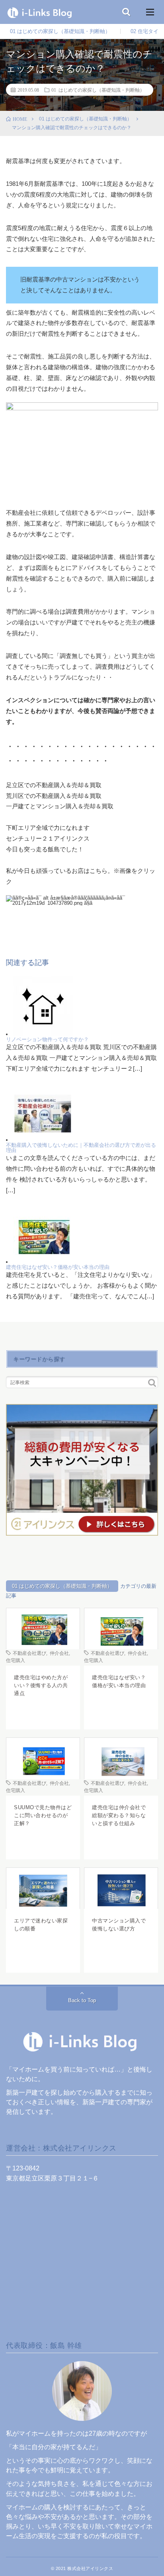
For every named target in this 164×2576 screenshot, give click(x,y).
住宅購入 (16, 1660)
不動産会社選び (29, 1653)
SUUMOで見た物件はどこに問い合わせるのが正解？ (43, 1815)
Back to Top (82, 2000)
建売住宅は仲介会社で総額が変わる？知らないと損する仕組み (119, 1815)
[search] (152, 1383)
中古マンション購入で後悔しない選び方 (119, 1925)
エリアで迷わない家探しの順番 (41, 1925)
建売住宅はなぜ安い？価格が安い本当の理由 (58, 1267)
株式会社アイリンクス (90, 2568)
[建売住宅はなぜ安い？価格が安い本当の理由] (43, 1262)
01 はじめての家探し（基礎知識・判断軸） (60, 31)
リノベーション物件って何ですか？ (47, 1039)
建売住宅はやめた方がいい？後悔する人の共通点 (41, 1685)
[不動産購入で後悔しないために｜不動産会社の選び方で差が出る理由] (43, 1140)
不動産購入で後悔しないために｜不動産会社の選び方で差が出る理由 (81, 1148)
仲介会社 (59, 1653)
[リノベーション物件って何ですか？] (43, 1034)
